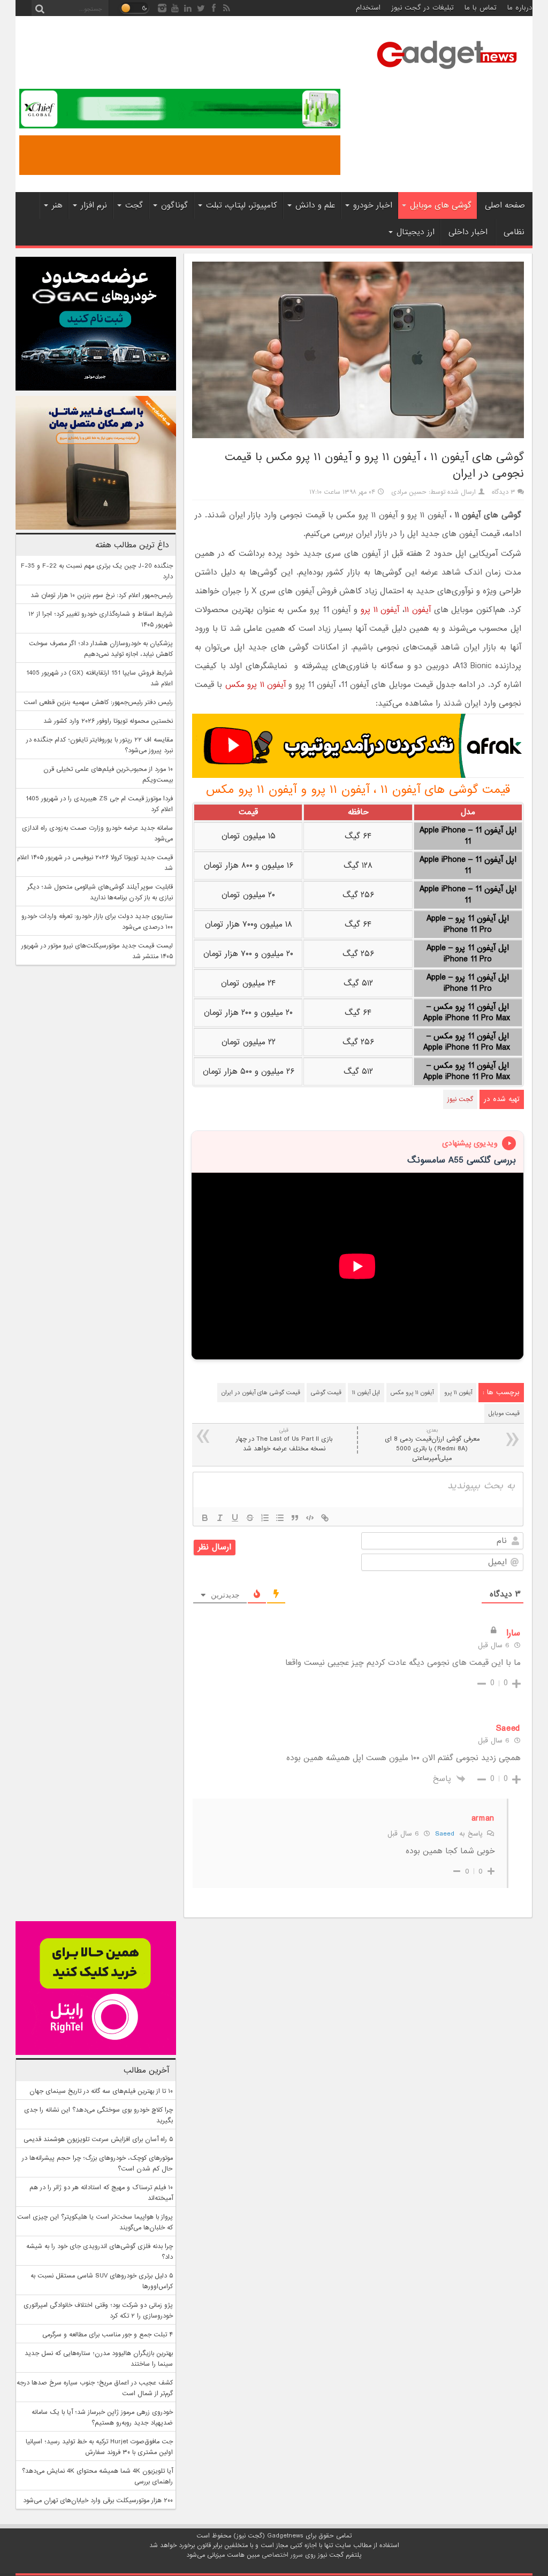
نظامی (514, 232)
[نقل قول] (295, 1518)
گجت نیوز (460, 1099)
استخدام (368, 8)
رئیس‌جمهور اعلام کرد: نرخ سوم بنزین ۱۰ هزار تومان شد (102, 595)
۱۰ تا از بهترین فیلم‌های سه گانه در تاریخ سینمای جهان (101, 2091)
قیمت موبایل (504, 1413)
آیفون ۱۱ (418, 610)
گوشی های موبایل (441, 205)
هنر (57, 205)
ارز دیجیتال (416, 232)
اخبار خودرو (373, 205)
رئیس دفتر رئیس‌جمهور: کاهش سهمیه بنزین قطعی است (98, 702)
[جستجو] (40, 8)
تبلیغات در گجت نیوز (423, 8)
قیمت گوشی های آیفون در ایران (261, 1393)
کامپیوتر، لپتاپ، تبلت (242, 205)
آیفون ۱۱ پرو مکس (256, 685)
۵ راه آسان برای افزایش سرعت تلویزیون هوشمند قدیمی (98, 2139)
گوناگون (174, 205)
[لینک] (325, 1518)
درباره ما (520, 8)
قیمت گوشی (326, 1393)
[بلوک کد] (310, 1518)
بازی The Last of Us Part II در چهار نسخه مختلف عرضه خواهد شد (284, 1440)
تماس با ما (481, 8)
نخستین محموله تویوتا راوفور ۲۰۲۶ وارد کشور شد (108, 721)
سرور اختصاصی (282, 2555)
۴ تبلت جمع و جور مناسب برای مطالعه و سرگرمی (108, 2335)
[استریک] (250, 1518)
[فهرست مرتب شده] (265, 1518)
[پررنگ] (205, 1518)
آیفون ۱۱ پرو (380, 610)
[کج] (220, 1518)
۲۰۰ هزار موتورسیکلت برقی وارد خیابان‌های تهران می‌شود (98, 2501)
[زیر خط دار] (235, 1518)
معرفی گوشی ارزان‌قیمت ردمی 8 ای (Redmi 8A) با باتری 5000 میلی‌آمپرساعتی (432, 1445)
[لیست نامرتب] (280, 1518)
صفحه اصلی (505, 205)
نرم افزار (94, 205)
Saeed (444, 1834)
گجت (134, 205)
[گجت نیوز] (447, 72)
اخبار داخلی (468, 232)
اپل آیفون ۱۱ (366, 1393)
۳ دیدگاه (504, 492)
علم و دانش (315, 205)
